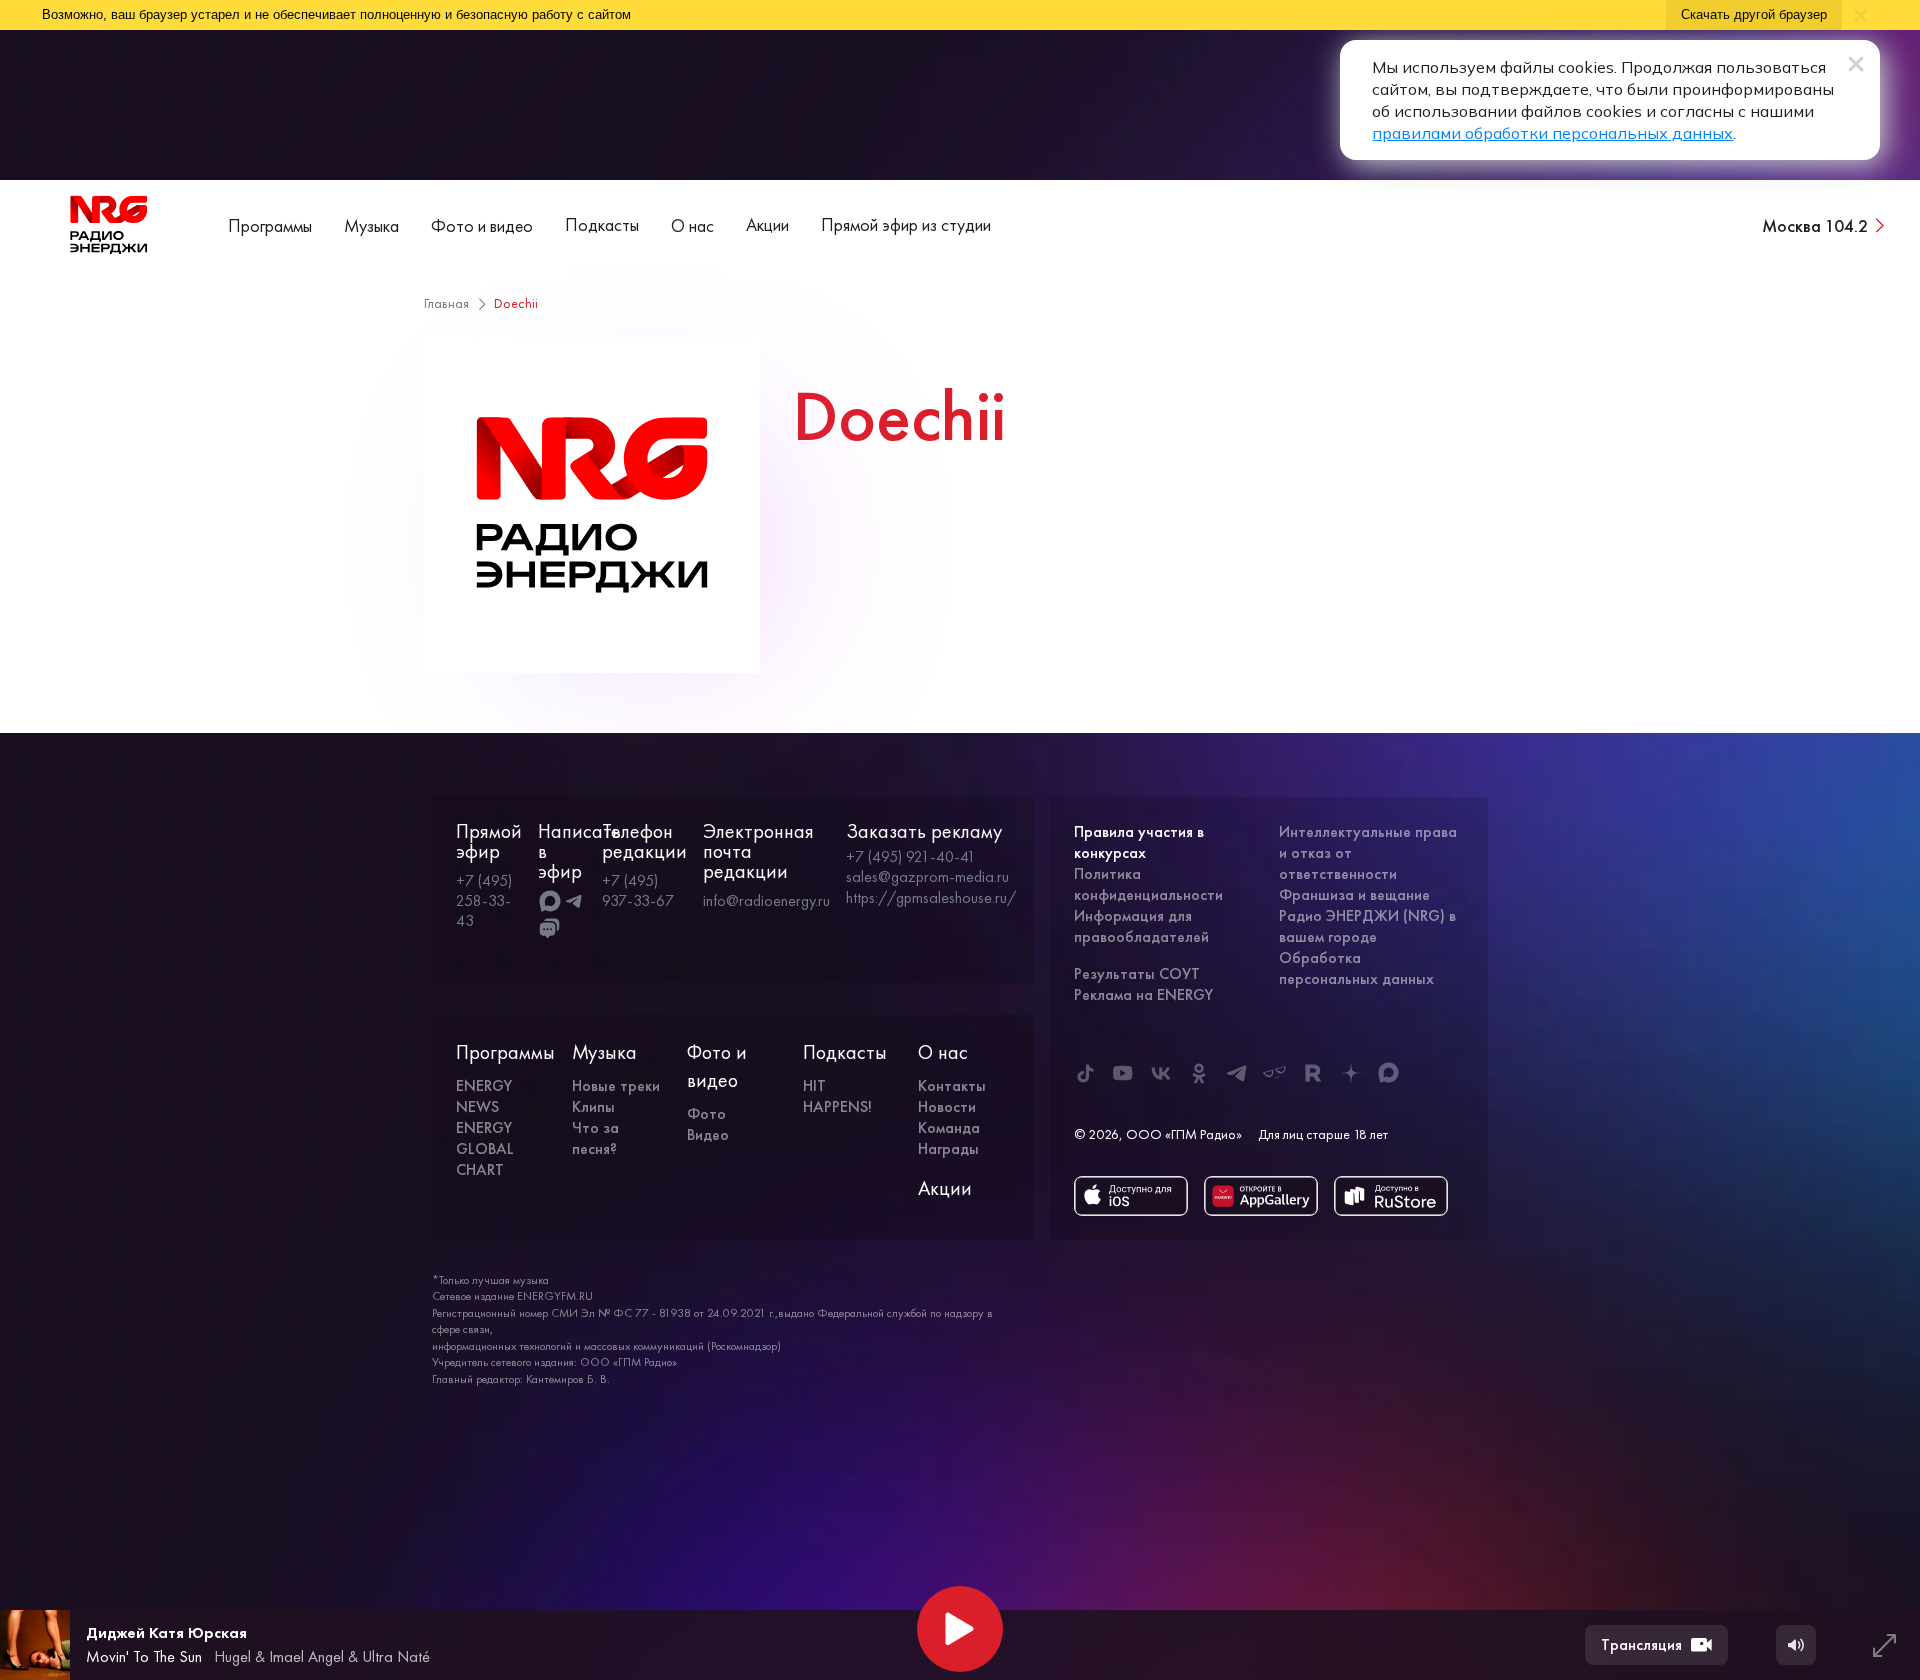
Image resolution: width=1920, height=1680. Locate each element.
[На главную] (109, 225)
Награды (948, 1148)
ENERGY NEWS (484, 1096)
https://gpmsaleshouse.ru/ (931, 898)
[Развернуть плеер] (1884, 1645)
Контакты (952, 1085)
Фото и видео (482, 225)
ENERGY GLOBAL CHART (485, 1148)
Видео (708, 1134)
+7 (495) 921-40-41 (911, 857)
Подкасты (602, 224)
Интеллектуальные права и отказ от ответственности (1368, 852)
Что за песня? (595, 1138)
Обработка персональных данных (1356, 968)
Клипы (593, 1106)
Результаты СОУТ (1137, 973)
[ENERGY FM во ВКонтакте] (1161, 1073)
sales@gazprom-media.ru (927, 877)
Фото (706, 1113)
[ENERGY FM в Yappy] (1275, 1073)
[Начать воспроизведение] (960, 1629)
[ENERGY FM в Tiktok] (1085, 1073)
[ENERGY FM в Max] (1389, 1073)
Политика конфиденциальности (1148, 884)
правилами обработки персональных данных (1552, 133)
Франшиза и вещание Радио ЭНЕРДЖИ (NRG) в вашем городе (1367, 915)
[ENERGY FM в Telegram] (1237, 1073)
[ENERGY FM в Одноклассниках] (1199, 1073)
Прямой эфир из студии (906, 224)
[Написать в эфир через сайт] (550, 929)
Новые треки (616, 1085)
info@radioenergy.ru (766, 900)
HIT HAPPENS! (837, 1096)
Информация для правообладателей (1141, 926)
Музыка (371, 225)
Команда (949, 1127)
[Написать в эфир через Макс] (550, 901)
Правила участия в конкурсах (1139, 842)
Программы (270, 225)
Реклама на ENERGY (1143, 994)
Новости (947, 1106)
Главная (446, 303)
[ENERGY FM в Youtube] (1123, 1073)
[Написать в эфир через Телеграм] (574, 901)
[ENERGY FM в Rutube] (1313, 1073)
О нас (692, 225)
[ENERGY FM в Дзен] (1351, 1073)
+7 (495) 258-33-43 (484, 900)
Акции (767, 224)
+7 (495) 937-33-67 (638, 890)
